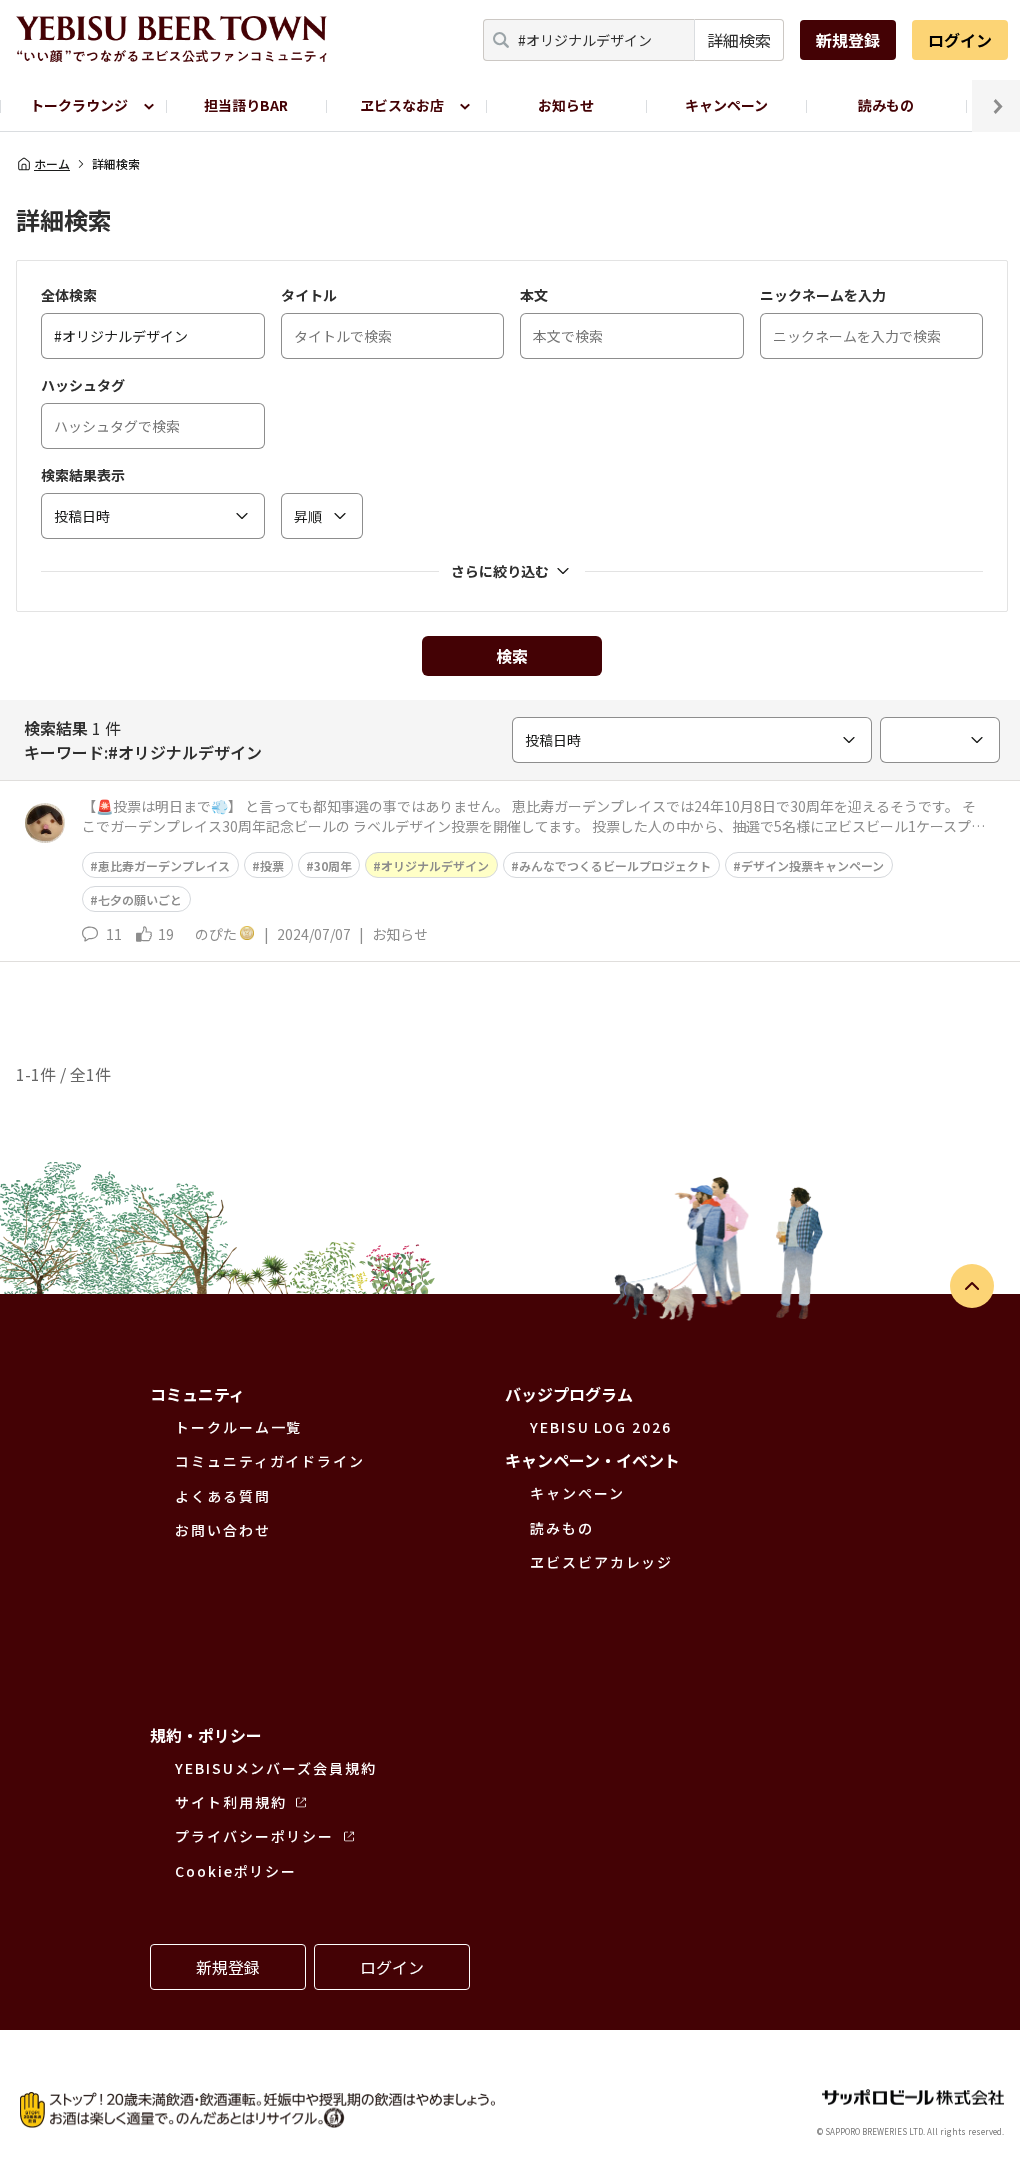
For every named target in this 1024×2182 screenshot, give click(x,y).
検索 (512, 656)
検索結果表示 (83, 475)
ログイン (960, 40)
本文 (534, 295)
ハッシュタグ (83, 385)
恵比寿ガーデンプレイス (164, 865)
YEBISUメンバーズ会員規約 (276, 1768)
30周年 (333, 865)
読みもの (886, 105)
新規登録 (848, 40)
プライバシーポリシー (254, 1836)
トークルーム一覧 (238, 1427)
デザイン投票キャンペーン (812, 865)
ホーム (52, 164)
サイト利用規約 (230, 1802)
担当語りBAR (246, 105)
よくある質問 (223, 1496)
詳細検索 (739, 40)
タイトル (309, 295)
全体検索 (69, 295)
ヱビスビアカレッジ (601, 1562)
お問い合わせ (223, 1530)
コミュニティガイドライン (270, 1461)
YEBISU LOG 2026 (601, 1427)
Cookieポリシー (236, 1871)
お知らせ (566, 105)
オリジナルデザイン (435, 865)
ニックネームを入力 (823, 295)
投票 (272, 865)
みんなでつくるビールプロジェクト (615, 865)
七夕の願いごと (140, 899)
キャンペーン (726, 105)
